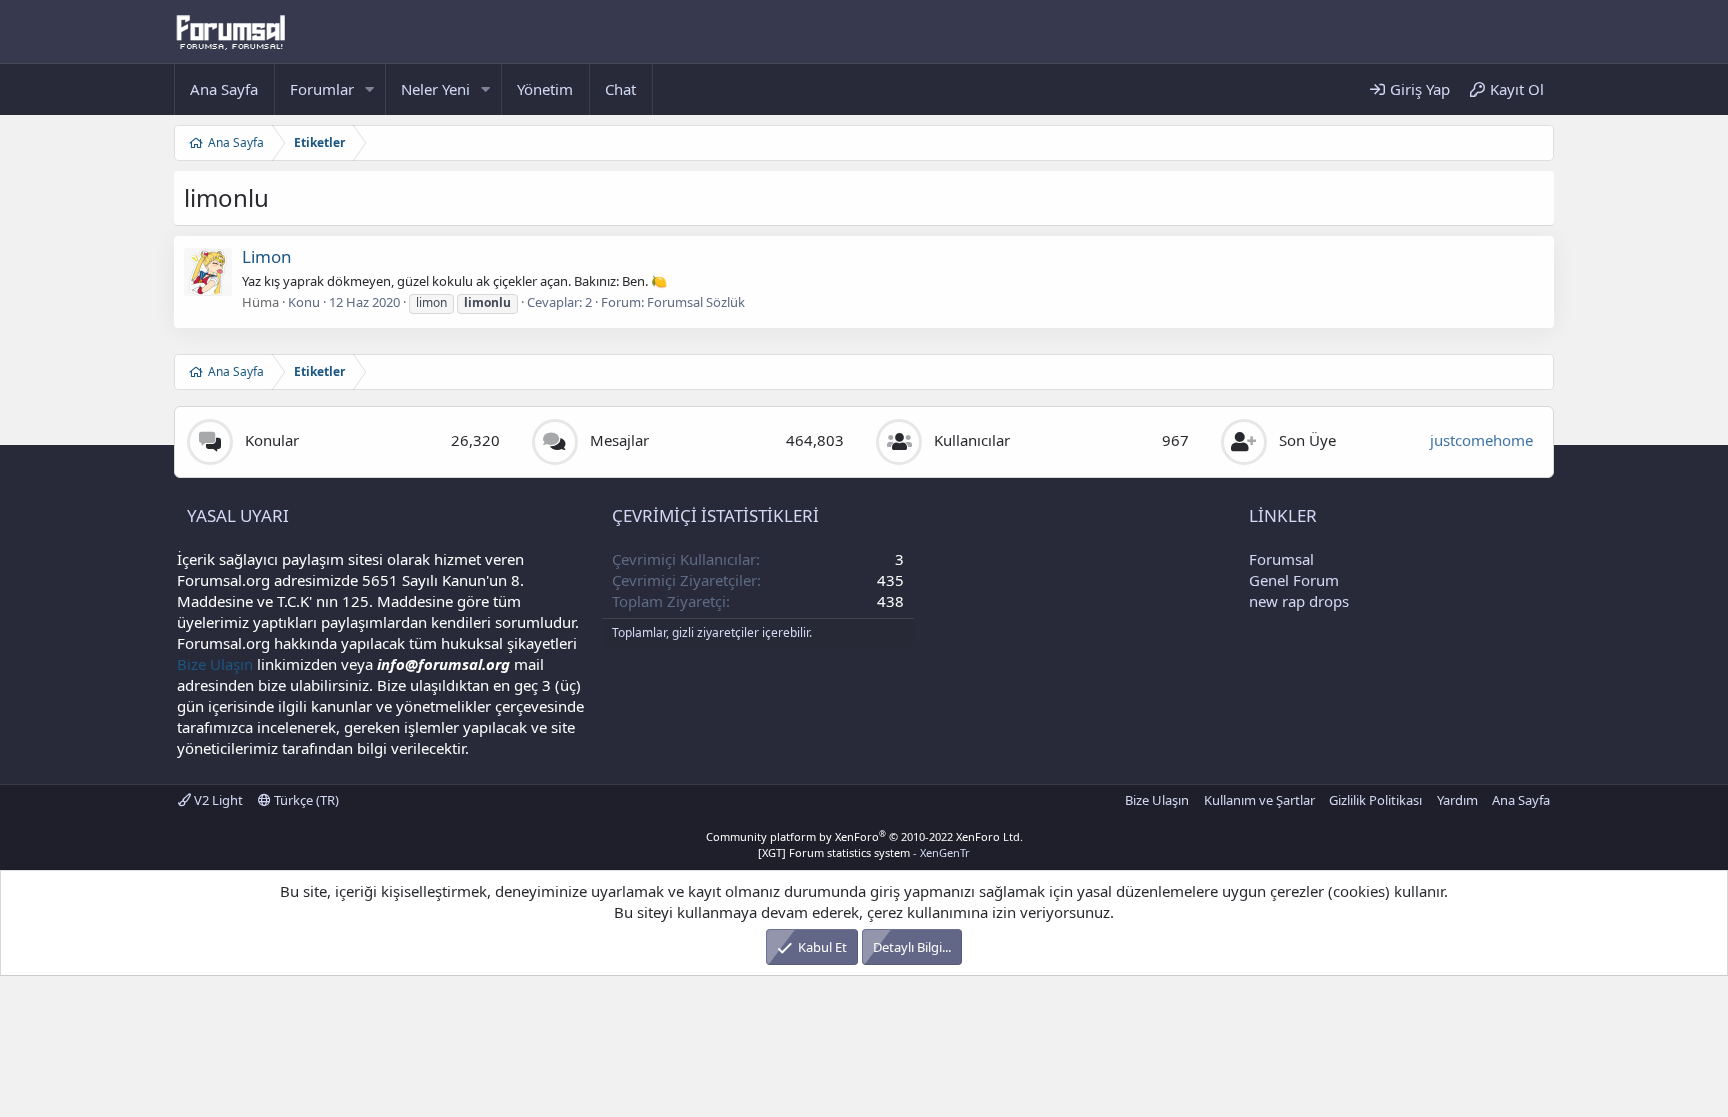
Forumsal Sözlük (696, 302)
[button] (370, 89)
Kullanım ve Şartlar (1259, 800)
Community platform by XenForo (864, 836)
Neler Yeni (435, 89)
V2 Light (217, 800)
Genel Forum (1294, 580)
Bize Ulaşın (215, 664)
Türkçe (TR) (305, 800)
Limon (267, 256)
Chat (620, 89)
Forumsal (1281, 559)
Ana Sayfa (224, 89)
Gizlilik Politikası (1375, 800)
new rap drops (1299, 601)
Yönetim (545, 89)
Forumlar (322, 89)
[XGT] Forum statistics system (864, 852)
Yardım (1457, 800)
